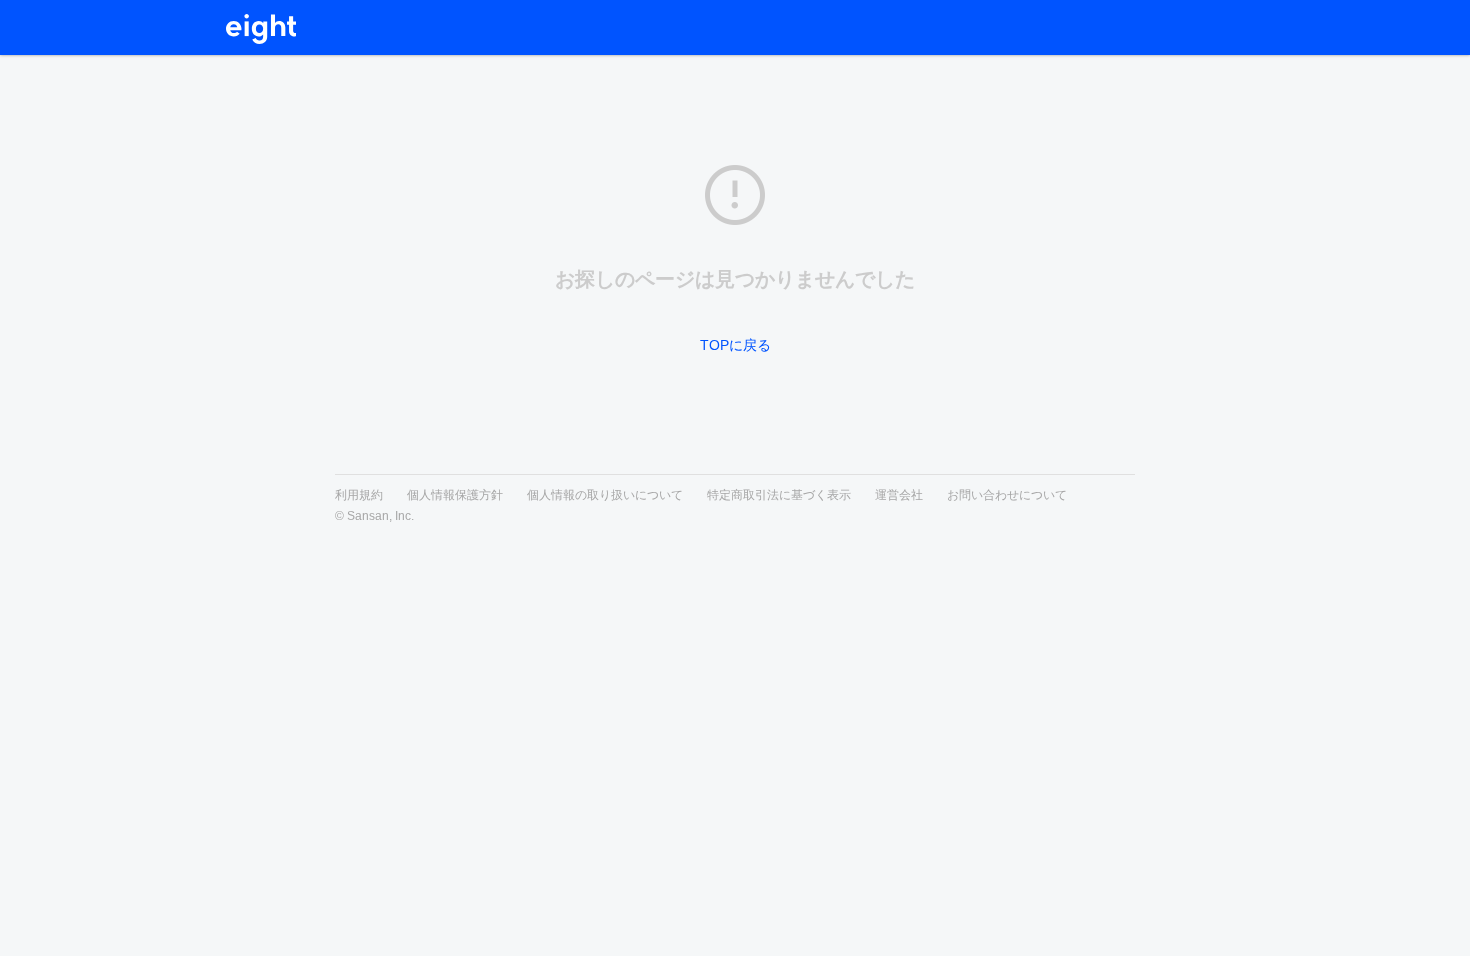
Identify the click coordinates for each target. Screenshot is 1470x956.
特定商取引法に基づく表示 (779, 495)
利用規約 (359, 495)
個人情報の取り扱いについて (605, 495)
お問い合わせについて (1007, 495)
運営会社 (899, 495)
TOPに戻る (735, 345)
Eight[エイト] (262, 28)
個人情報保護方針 (455, 495)
